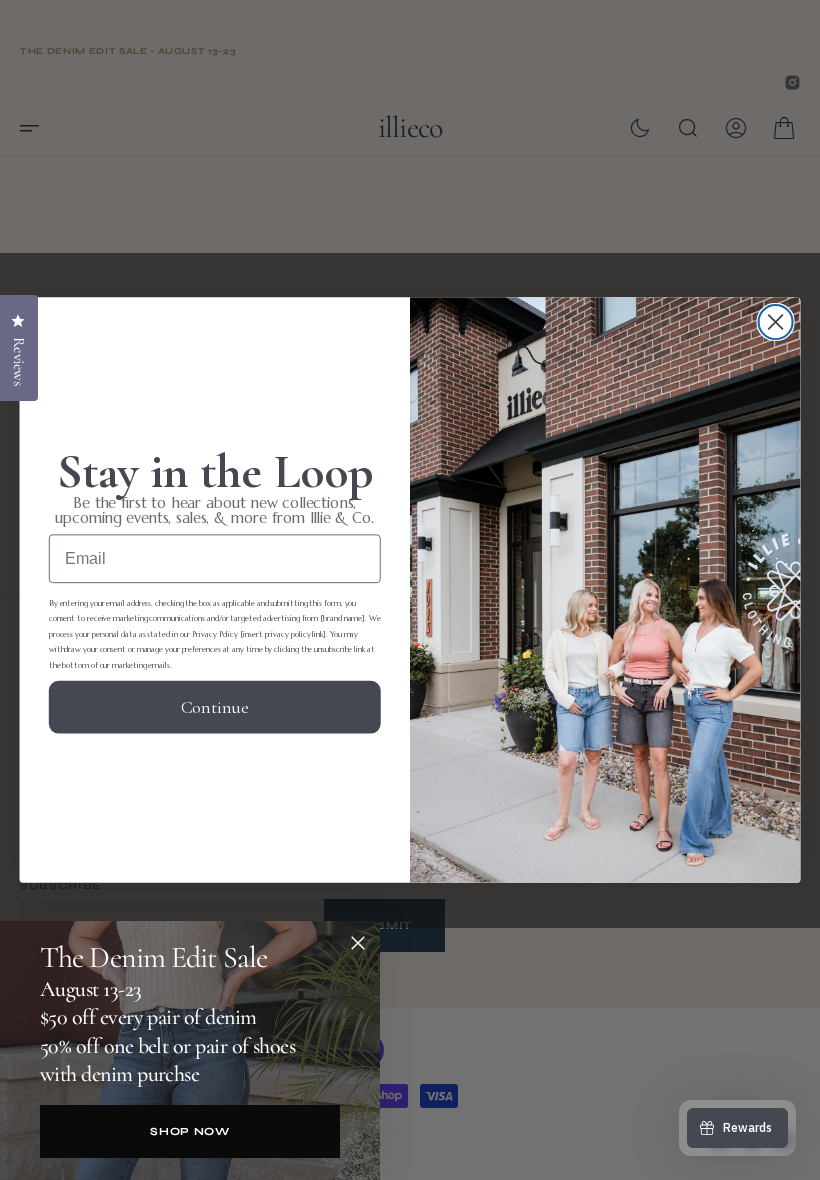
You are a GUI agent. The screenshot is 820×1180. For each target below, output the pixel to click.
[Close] (358, 943)
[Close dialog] (776, 322)
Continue (215, 706)
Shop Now (189, 1131)
